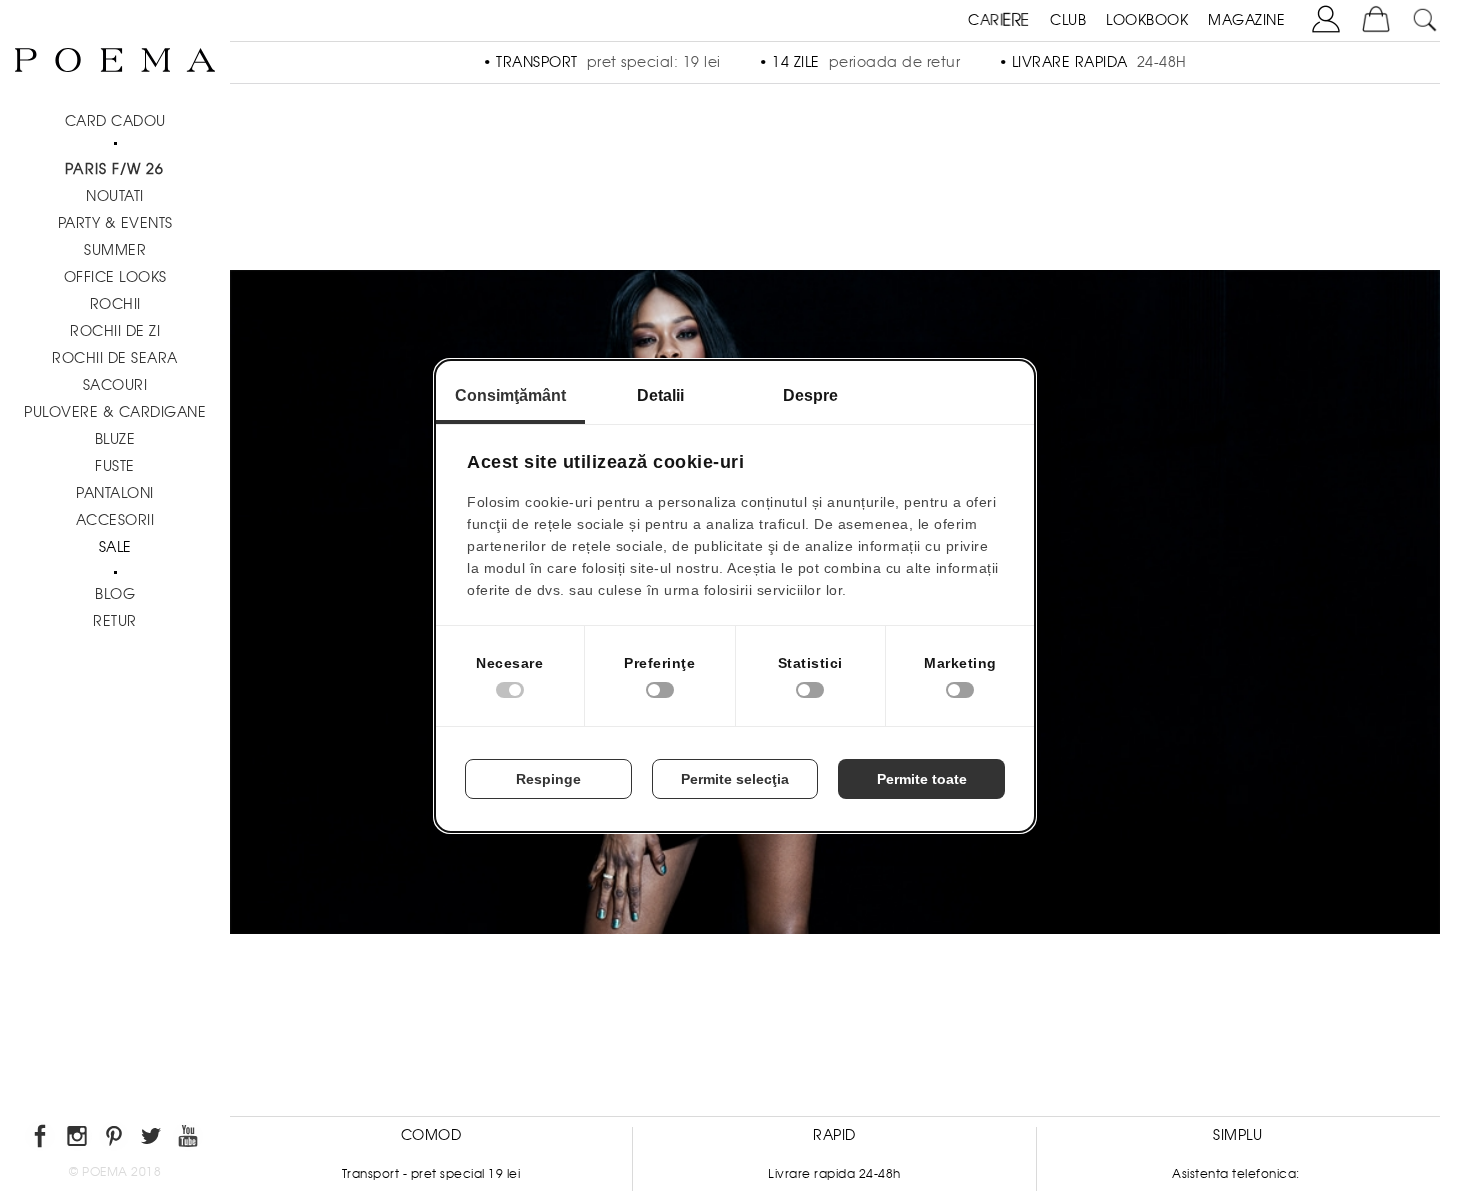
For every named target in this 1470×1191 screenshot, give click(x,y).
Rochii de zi (115, 331)
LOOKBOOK (1147, 20)
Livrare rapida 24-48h (834, 1174)
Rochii (115, 304)
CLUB (1068, 20)
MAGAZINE (1246, 20)
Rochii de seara (115, 358)
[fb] (41, 1139)
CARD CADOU (115, 121)
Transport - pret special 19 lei (431, 1174)
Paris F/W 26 (114, 169)
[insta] (78, 1139)
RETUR (115, 621)
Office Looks (115, 277)
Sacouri (115, 385)
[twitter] (152, 1139)
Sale (115, 547)
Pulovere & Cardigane (115, 412)
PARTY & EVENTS (115, 223)
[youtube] (189, 1139)
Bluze (115, 439)
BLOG (115, 594)
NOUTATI (115, 196)
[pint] (115, 1139)
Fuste (115, 466)
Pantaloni (115, 493)
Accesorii (115, 520)
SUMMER (115, 250)
